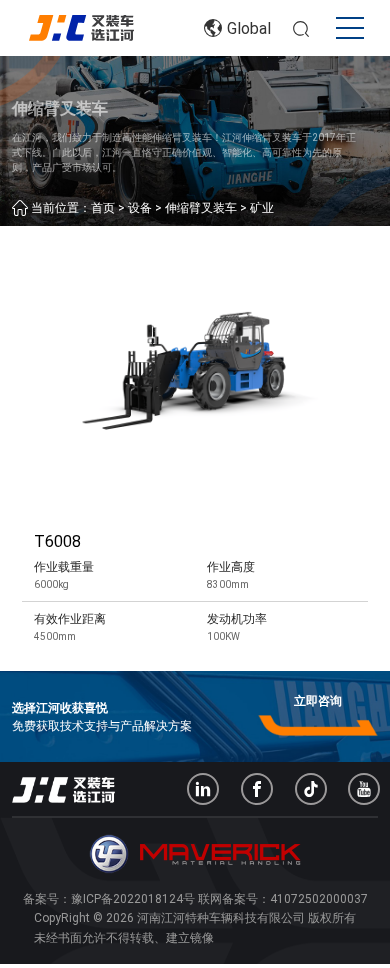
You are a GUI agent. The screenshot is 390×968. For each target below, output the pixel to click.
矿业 (262, 208)
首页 (103, 208)
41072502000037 (319, 899)
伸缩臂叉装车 (201, 208)
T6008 (57, 541)
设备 (140, 208)
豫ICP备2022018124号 (133, 899)
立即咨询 (318, 701)
